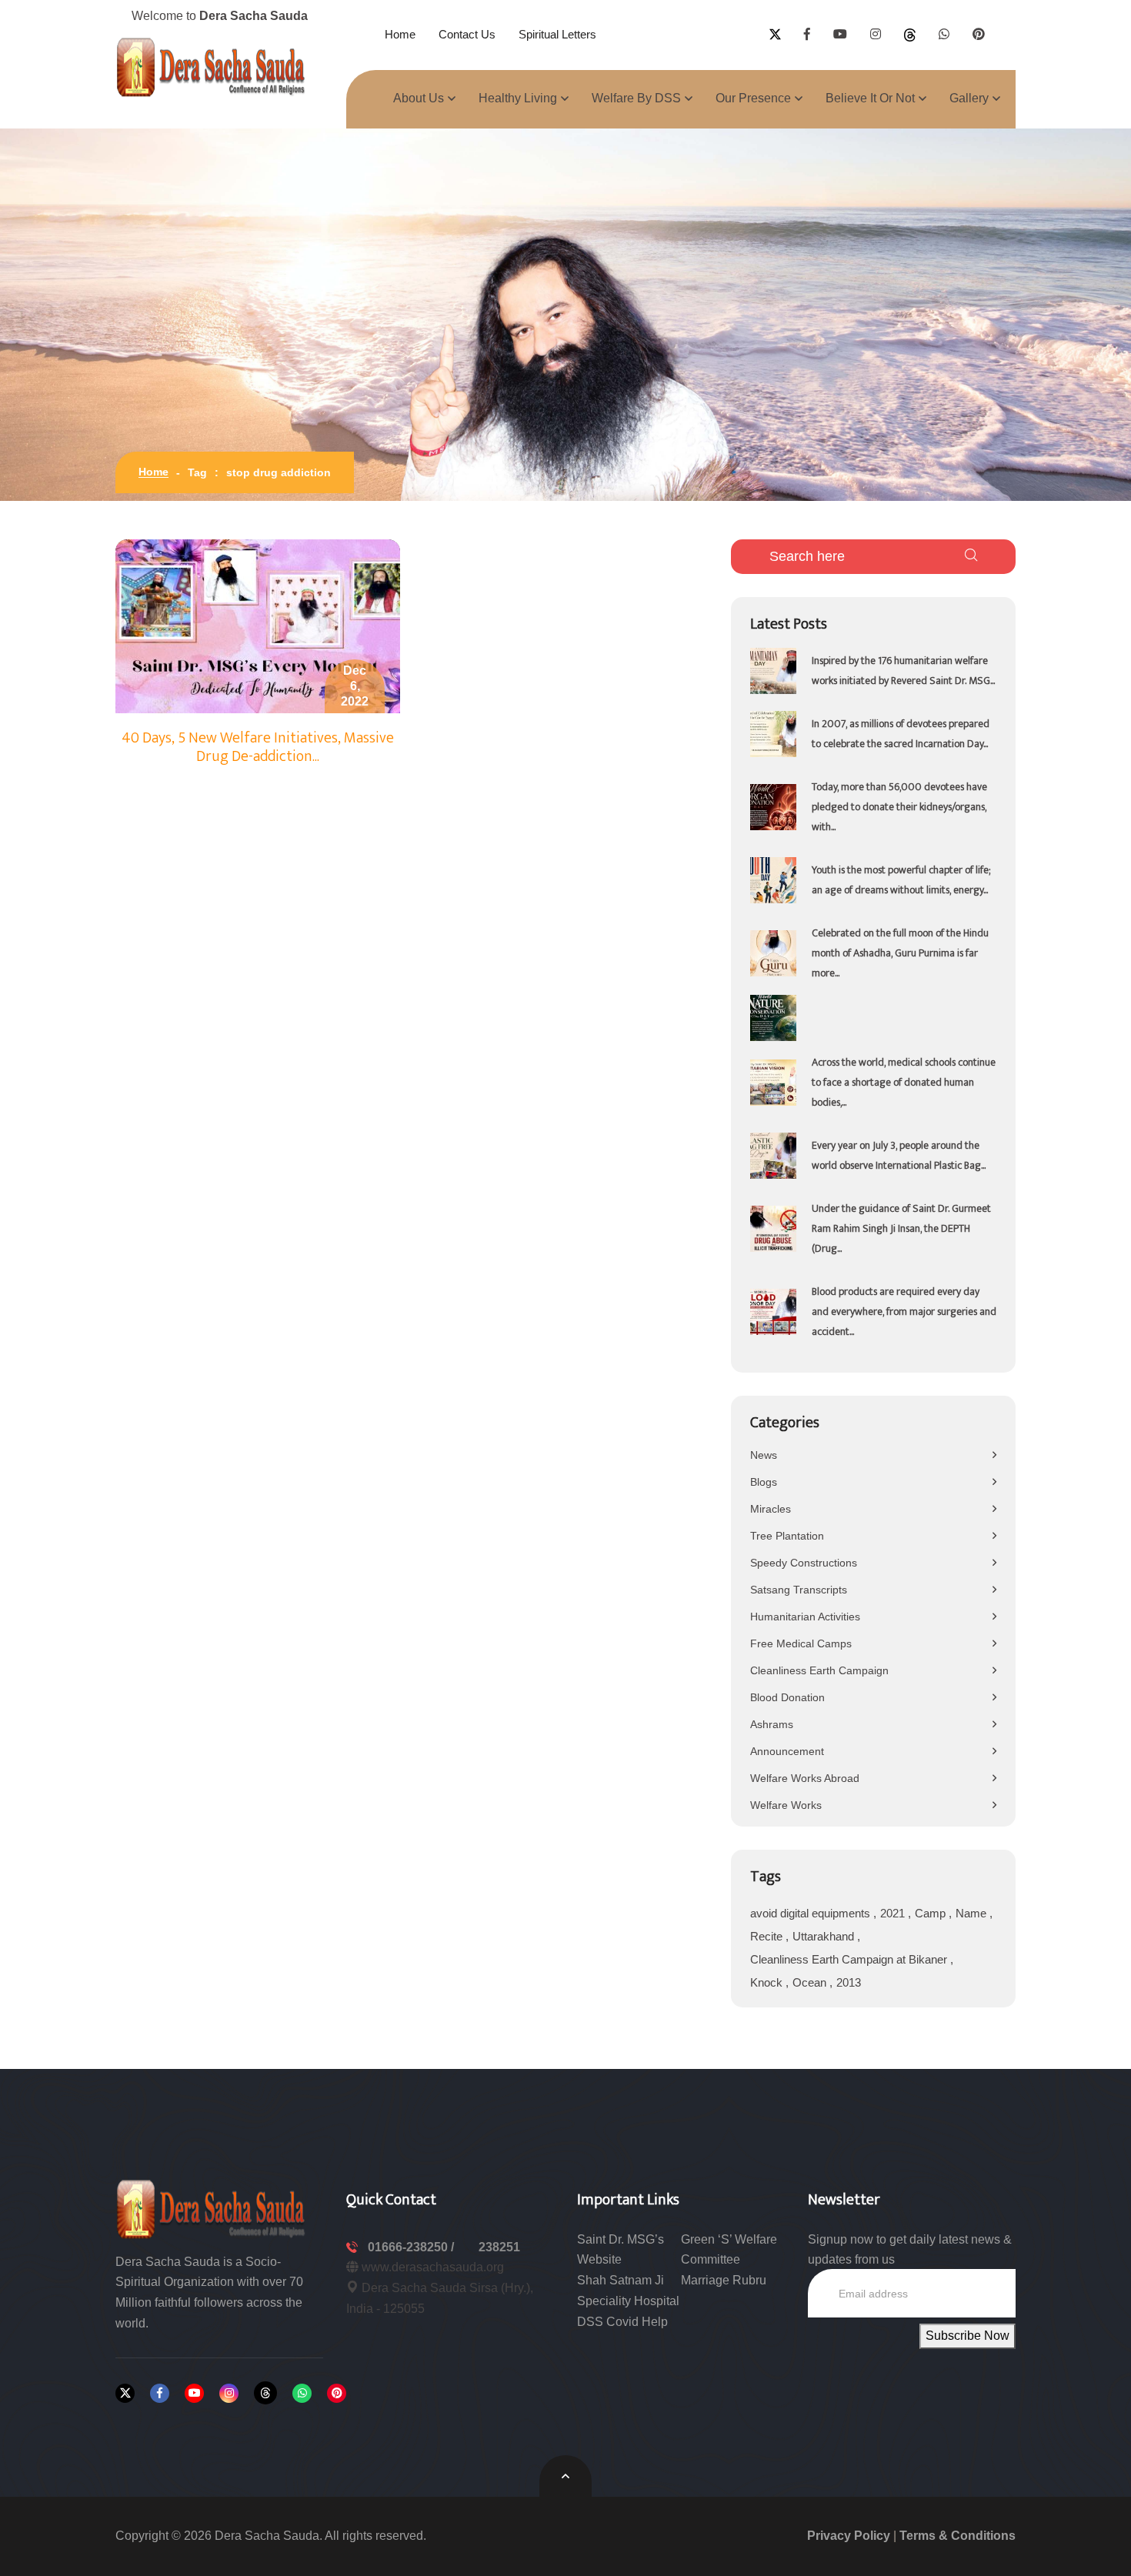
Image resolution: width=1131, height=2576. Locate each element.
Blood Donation (787, 1697)
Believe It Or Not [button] (870, 98)
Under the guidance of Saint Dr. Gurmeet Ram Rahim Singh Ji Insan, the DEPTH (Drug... (901, 1228)
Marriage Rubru (724, 2280)
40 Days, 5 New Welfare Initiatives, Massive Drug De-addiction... (258, 747)
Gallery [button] (969, 98)
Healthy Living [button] (518, 98)
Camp (932, 1913)
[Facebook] (160, 2393)
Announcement (787, 1751)
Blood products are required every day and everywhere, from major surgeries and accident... (904, 1311)
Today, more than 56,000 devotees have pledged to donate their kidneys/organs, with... (899, 807)
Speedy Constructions (804, 1563)
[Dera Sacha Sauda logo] (212, 2208)
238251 (499, 2247)
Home (400, 34)
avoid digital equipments (812, 1913)
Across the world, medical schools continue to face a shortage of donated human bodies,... (904, 1082)
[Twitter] (125, 2393)
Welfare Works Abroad (805, 1778)
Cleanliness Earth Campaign (819, 1670)
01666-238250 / (412, 2247)
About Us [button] (419, 98)
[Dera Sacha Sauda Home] (212, 67)
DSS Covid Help (622, 2322)
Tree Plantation (787, 1536)
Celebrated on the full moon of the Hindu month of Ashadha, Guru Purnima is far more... (900, 953)
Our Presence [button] (753, 98)
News (764, 1455)
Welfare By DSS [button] (636, 98)
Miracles (771, 1509)
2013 (849, 1982)
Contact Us (467, 34)
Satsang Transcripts (799, 1590)
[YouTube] (194, 2393)
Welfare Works (786, 1805)
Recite (768, 1936)
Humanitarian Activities (805, 1617)
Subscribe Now (968, 2336)
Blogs (764, 1482)
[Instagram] (229, 2393)
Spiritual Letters (557, 34)
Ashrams (772, 1724)
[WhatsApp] (302, 2393)
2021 (894, 1913)
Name (973, 1913)
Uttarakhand (825, 1936)
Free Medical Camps (801, 1643)
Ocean (811, 1982)
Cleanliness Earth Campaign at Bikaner (850, 1959)
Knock (768, 1982)
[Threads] (265, 2393)
